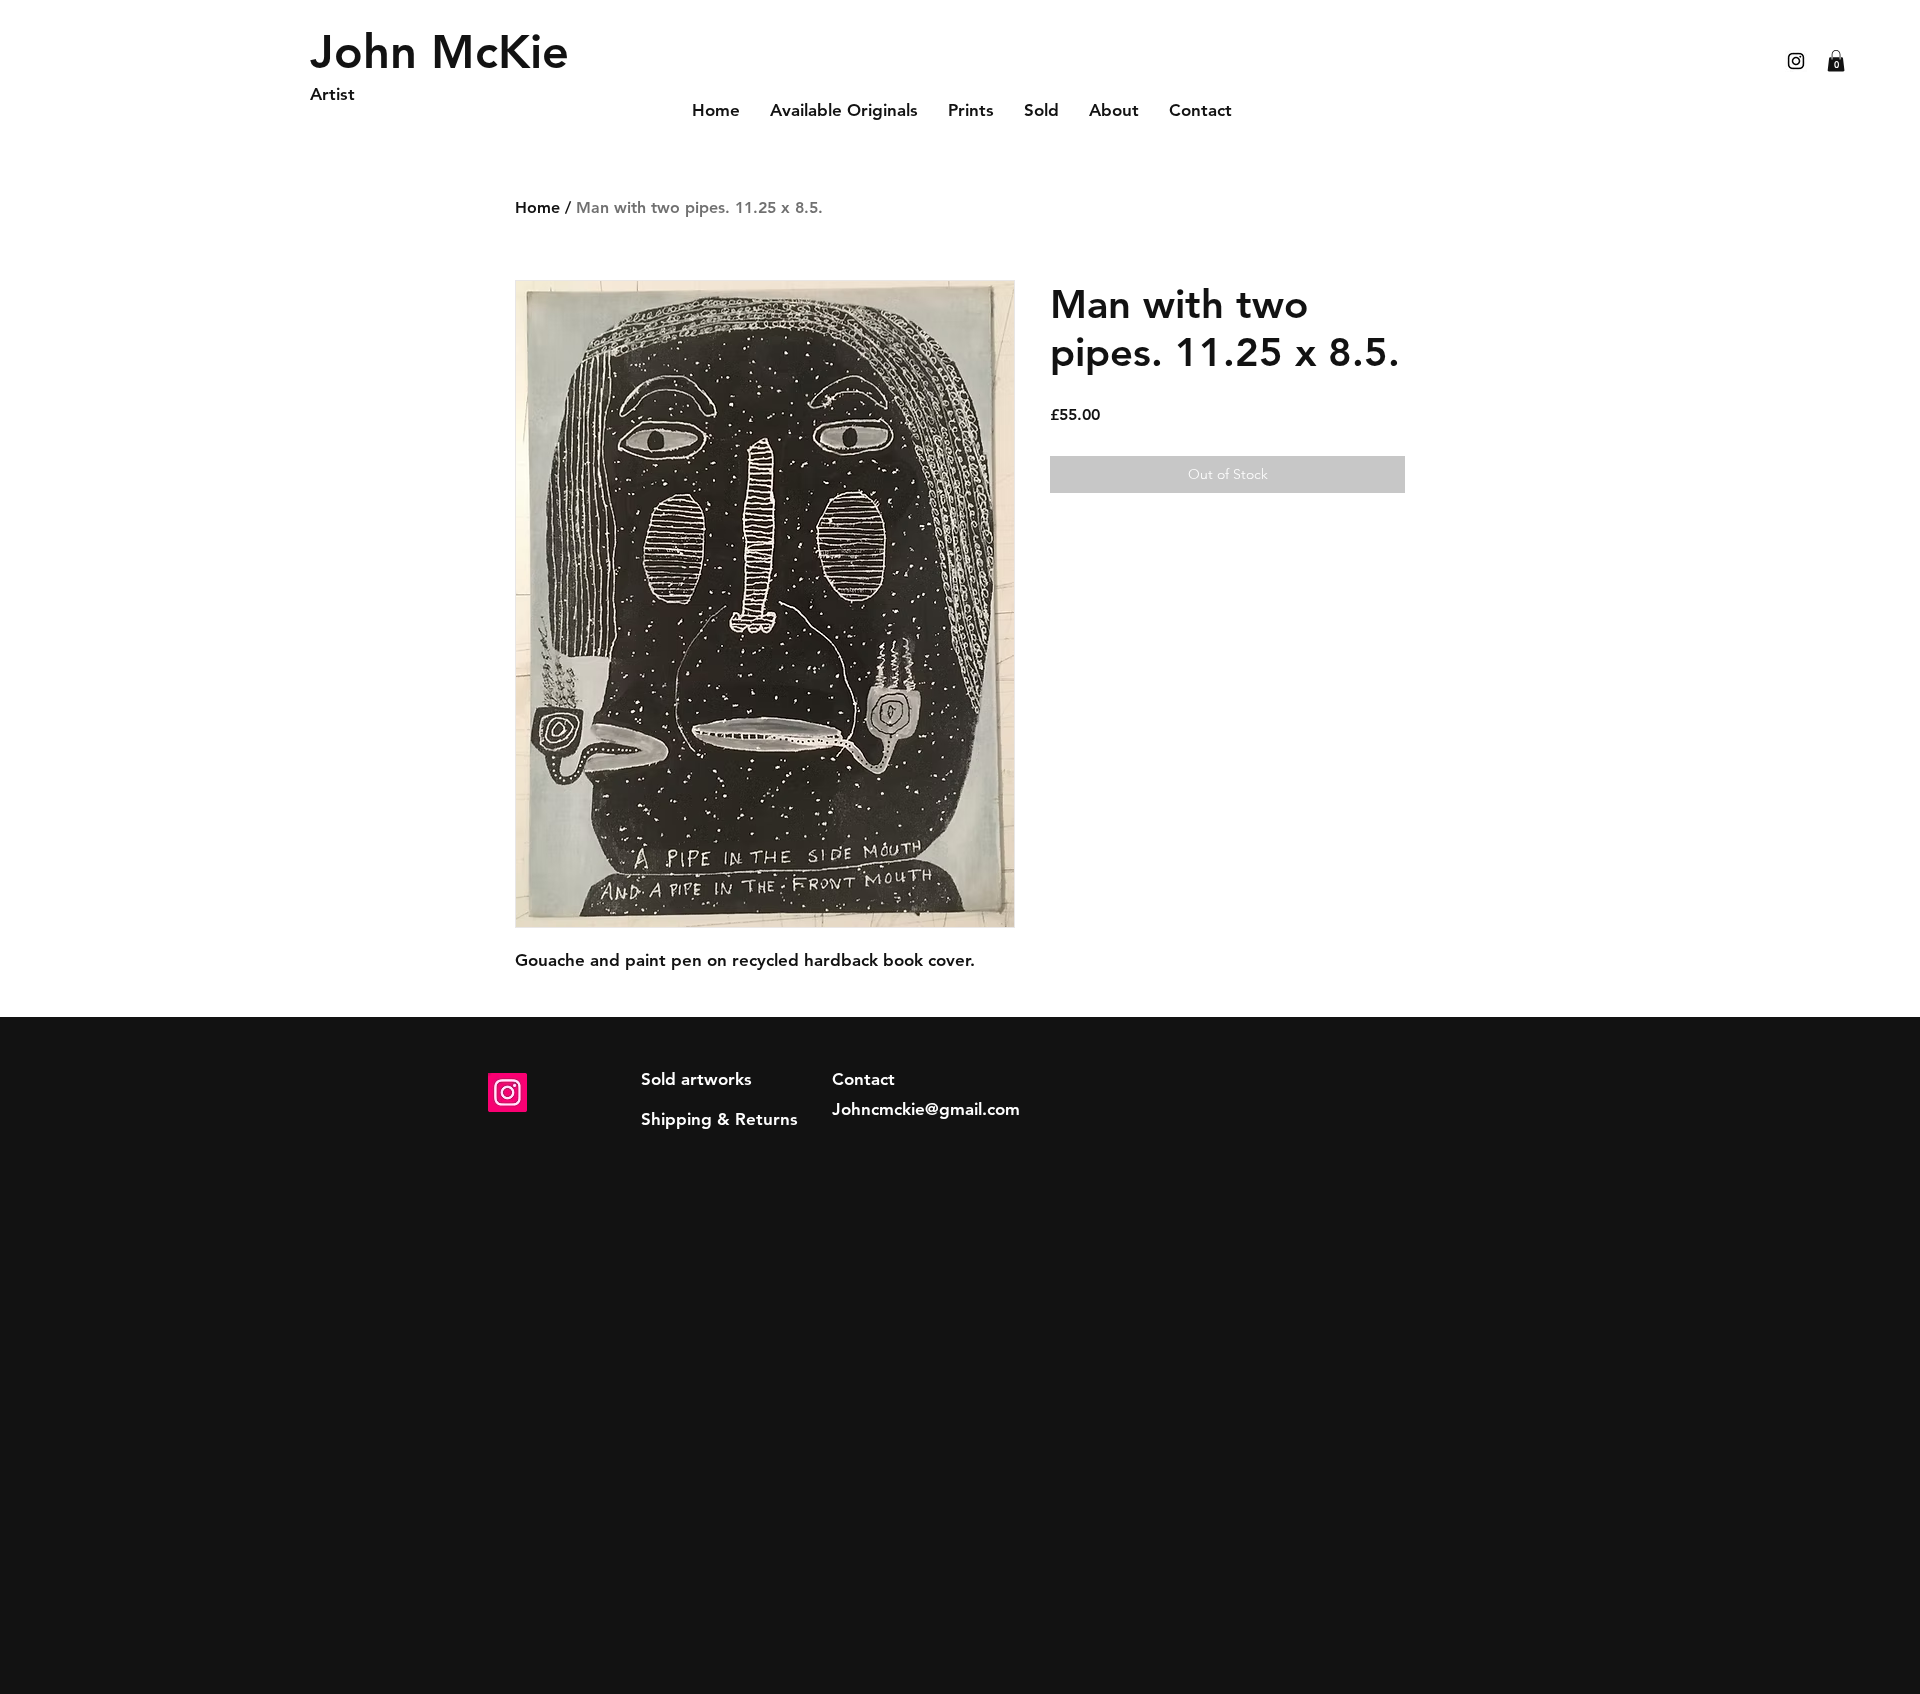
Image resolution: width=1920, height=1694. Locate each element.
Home (537, 207)
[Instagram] (507, 1092)
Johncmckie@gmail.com (926, 1109)
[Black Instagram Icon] (1796, 61)
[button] (1836, 61)
